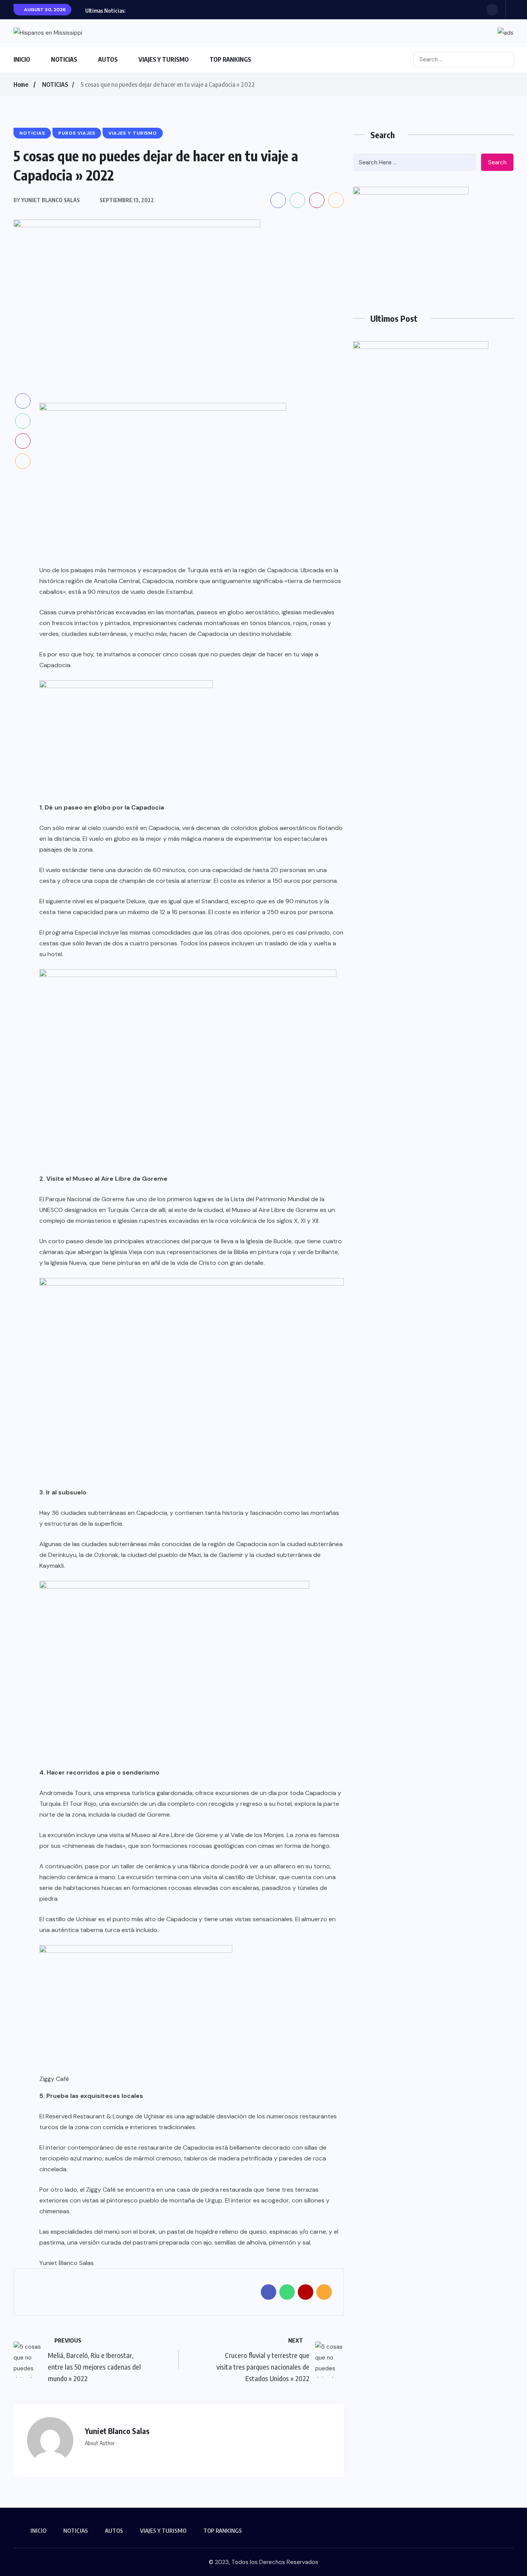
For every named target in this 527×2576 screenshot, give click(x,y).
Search (497, 162)
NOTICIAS (64, 59)
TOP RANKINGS (230, 59)
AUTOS (108, 59)
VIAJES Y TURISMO (164, 59)
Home (21, 85)
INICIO (22, 59)
